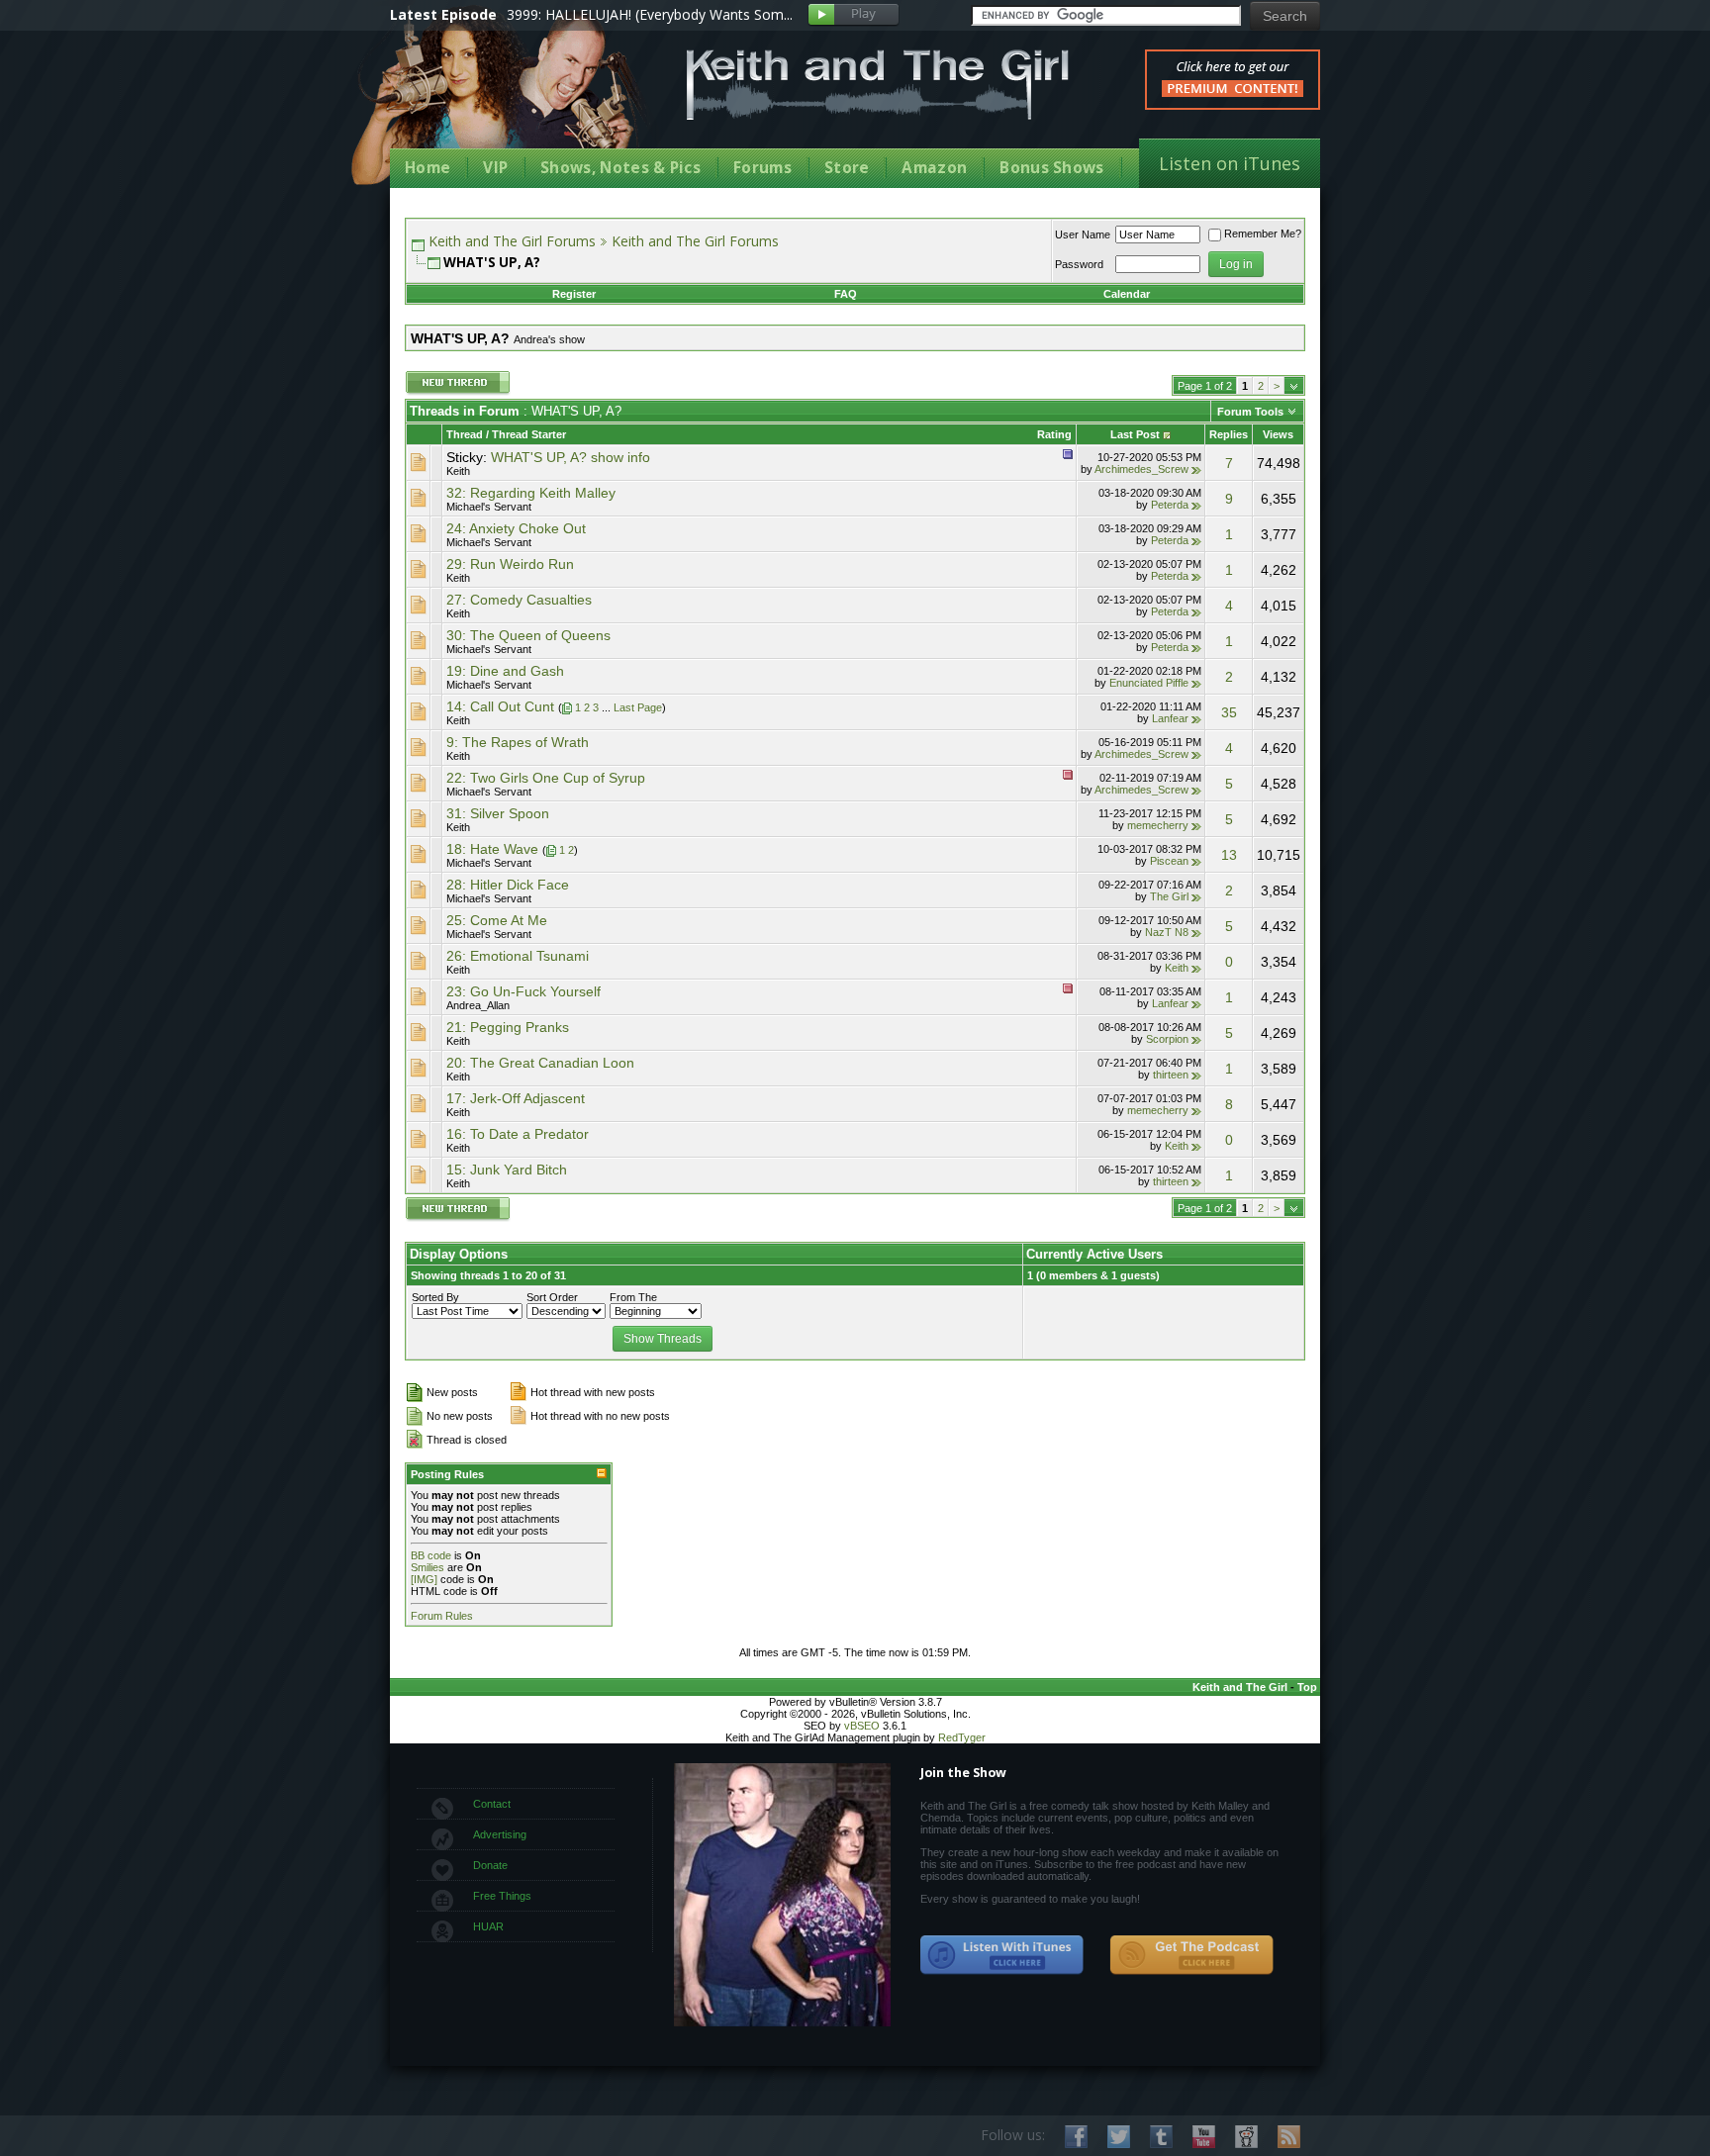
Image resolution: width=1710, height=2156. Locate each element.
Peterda (1170, 505)
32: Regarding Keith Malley (531, 493)
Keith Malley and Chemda (506, 100)
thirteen (1171, 1075)
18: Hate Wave (492, 849)
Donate (490, 1865)
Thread (465, 434)
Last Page (638, 707)
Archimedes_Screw (1141, 469)
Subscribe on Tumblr (1161, 2137)
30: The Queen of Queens (528, 635)
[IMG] (424, 1579)
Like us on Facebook (1076, 2137)
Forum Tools (1250, 412)
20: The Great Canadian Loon (540, 1063)
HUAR (488, 1926)
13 (1229, 855)
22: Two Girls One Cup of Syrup (546, 778)
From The (633, 1297)
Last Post (1135, 434)
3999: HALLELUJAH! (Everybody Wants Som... (650, 14)
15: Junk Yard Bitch (507, 1170)
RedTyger (962, 1737)
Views (1278, 434)
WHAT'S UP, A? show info (570, 457)
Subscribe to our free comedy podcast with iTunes (1002, 1955)
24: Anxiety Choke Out (516, 528)
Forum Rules (442, 1616)
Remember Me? (1263, 234)
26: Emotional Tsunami (518, 956)
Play (854, 15)
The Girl (1169, 896)
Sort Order (552, 1297)
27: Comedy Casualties (519, 600)
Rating (1054, 434)
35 (1229, 712)
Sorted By (435, 1297)
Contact (492, 1804)
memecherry (1158, 825)
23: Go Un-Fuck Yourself (523, 991)
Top (1307, 1687)
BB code (431, 1555)
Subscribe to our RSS (1289, 2137)
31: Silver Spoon (498, 813)
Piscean (1169, 861)
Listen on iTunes (1230, 163)
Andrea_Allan (478, 1005)
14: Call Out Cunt (500, 706)
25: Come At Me (497, 920)
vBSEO (862, 1726)
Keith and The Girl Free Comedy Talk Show (878, 85)
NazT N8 (1167, 932)
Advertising (500, 1834)
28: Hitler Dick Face (508, 885)
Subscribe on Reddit (1246, 2137)
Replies (1229, 434)
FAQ (846, 294)
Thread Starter (529, 434)
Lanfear (1170, 718)
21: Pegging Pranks (508, 1027)
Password (1079, 264)
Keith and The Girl (1240, 1687)
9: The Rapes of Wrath (518, 742)
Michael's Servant (489, 507)
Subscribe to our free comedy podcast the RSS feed (1191, 1955)
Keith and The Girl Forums (512, 241)
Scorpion (1167, 1039)
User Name (1083, 234)
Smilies (427, 1567)
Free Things (502, 1896)
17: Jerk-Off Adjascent (516, 1098)
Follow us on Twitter (1119, 2137)
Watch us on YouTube (1204, 2137)
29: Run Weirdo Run (510, 564)
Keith (458, 471)
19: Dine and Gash (505, 671)
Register (574, 294)
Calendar (1127, 294)
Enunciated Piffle (1149, 683)
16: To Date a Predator (518, 1134)
